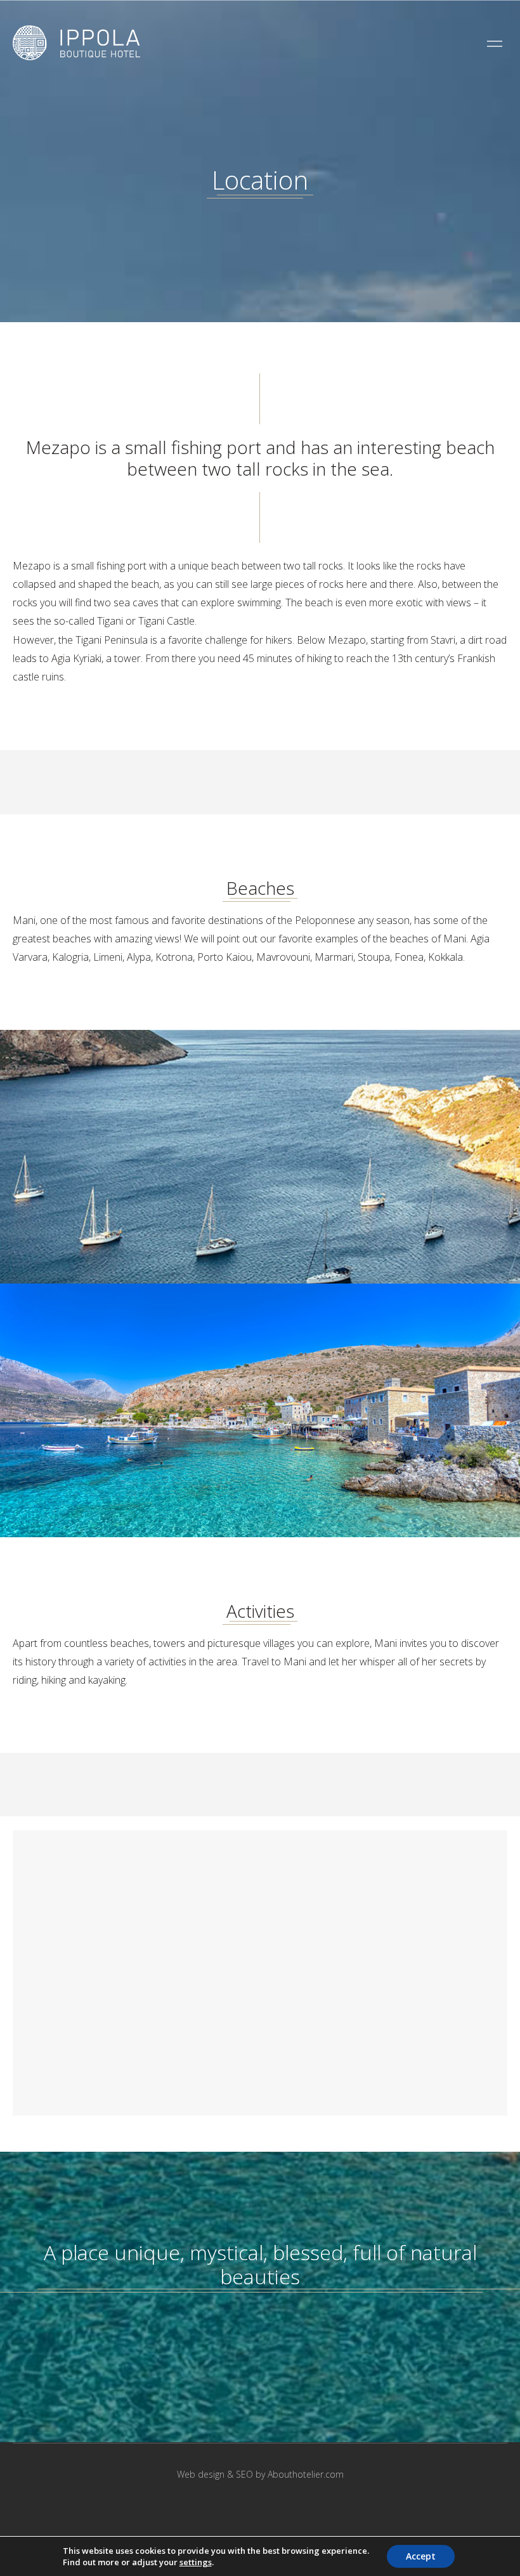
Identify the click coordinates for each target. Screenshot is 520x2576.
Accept (421, 2556)
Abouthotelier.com (306, 2474)
